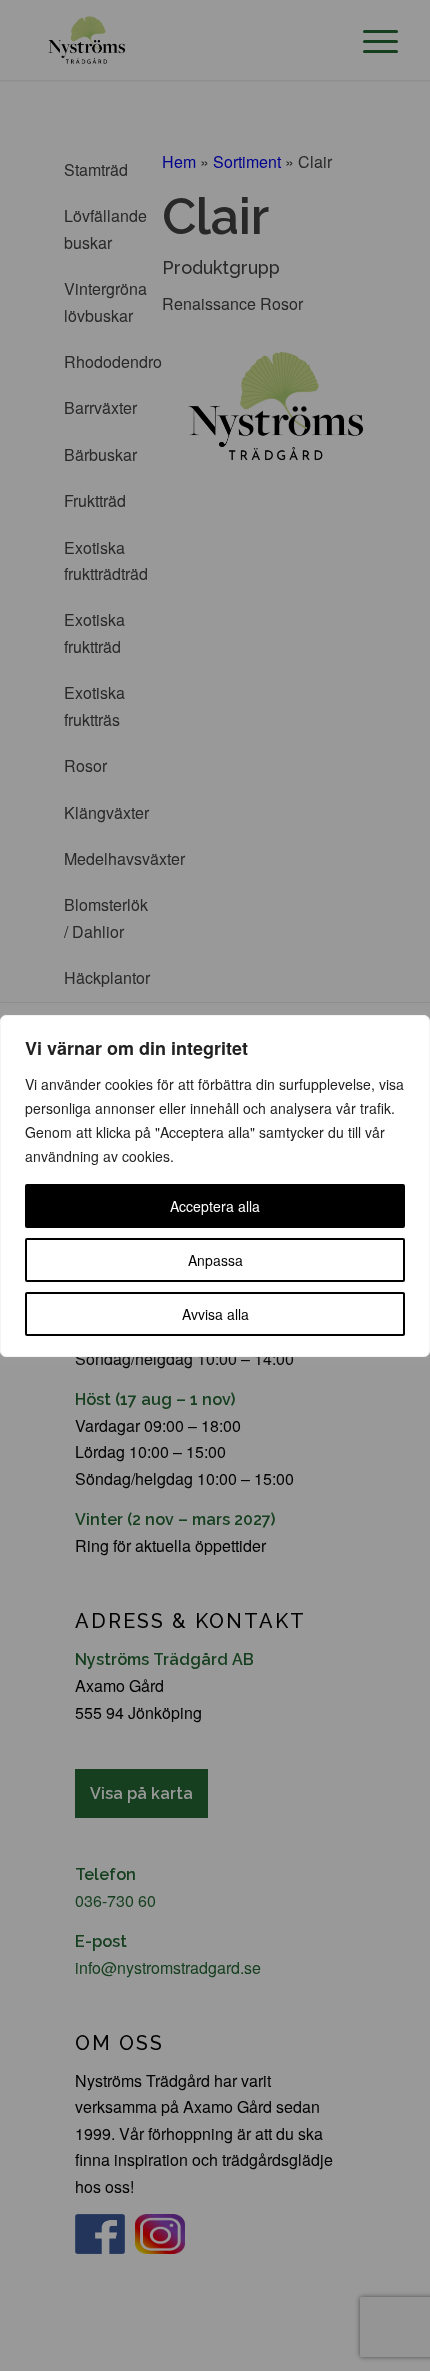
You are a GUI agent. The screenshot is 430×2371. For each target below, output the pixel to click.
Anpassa (215, 1260)
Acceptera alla (215, 1206)
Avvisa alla (215, 1314)
